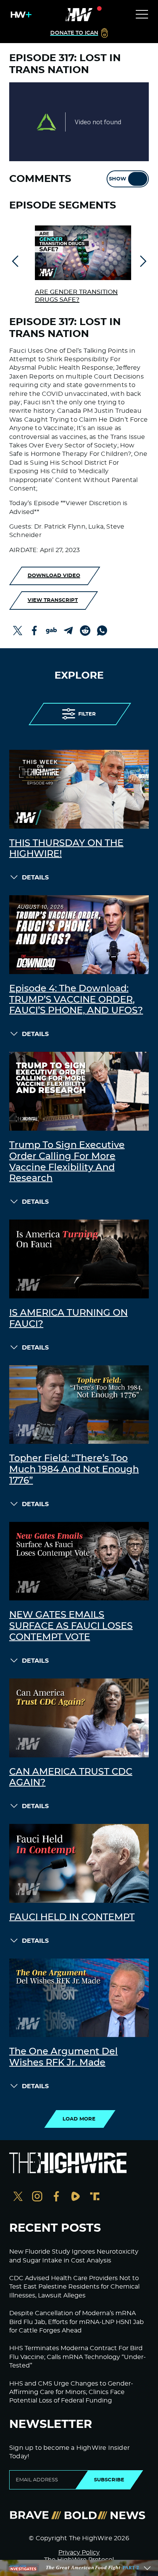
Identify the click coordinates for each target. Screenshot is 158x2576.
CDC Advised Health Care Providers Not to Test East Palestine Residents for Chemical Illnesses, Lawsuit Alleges (74, 2287)
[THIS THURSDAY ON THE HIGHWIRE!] (79, 789)
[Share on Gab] (51, 631)
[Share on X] (18, 631)
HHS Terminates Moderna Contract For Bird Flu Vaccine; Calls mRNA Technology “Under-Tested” (77, 2357)
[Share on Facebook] (35, 631)
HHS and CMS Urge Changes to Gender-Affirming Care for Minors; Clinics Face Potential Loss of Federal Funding (71, 2392)
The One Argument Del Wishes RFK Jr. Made (63, 2057)
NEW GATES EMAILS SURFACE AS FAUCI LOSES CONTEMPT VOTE (71, 1626)
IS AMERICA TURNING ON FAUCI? (68, 1319)
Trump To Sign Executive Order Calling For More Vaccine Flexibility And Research (67, 1162)
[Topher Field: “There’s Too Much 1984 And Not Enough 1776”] (79, 1405)
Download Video (54, 576)
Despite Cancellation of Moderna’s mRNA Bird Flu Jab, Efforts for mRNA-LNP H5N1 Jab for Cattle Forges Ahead (77, 2322)
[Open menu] (142, 15)
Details (35, 878)
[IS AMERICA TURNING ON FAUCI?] (79, 1259)
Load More (79, 2119)
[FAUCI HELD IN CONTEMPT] (79, 1863)
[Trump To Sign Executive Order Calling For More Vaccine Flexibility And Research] (79, 1091)
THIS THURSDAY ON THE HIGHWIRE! (66, 849)
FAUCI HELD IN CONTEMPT (72, 1917)
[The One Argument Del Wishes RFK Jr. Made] (79, 1998)
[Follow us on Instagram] (37, 2197)
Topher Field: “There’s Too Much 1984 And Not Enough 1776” (74, 1470)
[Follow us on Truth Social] (95, 2197)
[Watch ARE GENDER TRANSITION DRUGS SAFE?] (83, 253)
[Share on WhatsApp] (102, 631)
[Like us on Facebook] (56, 2197)
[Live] (79, 15)
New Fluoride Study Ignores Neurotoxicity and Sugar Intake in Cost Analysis (74, 2256)
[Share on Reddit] (85, 631)
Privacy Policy (79, 2553)
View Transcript (53, 600)
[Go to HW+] (20, 15)
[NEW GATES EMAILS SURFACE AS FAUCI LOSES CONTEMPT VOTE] (79, 1561)
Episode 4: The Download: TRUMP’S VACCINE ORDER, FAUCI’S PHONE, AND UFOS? (76, 1000)
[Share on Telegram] (68, 631)
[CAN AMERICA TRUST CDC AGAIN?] (79, 1718)
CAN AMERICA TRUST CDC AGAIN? (71, 1778)
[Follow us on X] (18, 2197)
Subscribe (109, 2480)
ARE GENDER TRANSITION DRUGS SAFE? (76, 296)
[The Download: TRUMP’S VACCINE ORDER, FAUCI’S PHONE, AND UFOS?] (79, 935)
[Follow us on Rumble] (76, 2197)
